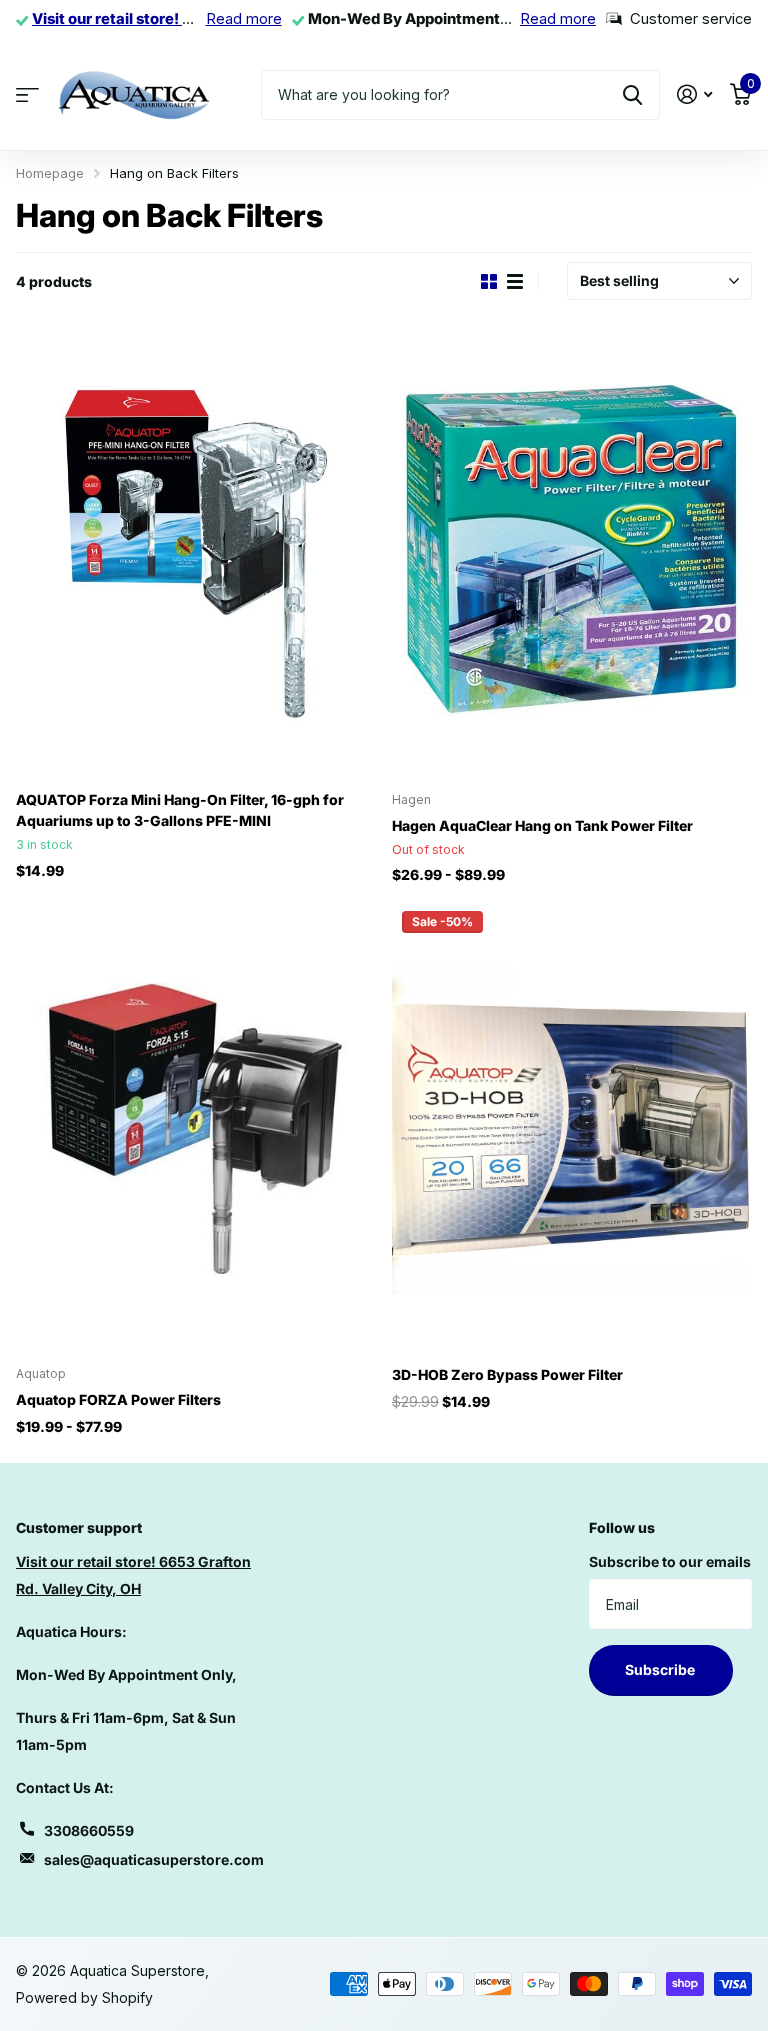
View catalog (27, 94)
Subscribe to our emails (670, 1561)
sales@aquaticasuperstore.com (154, 1859)
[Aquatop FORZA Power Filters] (196, 1126)
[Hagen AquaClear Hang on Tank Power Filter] (572, 551)
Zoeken (632, 95)
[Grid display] (489, 281)
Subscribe (661, 1669)
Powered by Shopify (84, 1997)
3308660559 (89, 1830)
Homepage (50, 173)
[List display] (515, 281)
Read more (244, 19)
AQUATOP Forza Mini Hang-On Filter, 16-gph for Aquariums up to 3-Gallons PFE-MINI (180, 810)
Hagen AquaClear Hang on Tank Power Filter (542, 825)
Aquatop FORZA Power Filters (118, 1399)
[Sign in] (694, 94)
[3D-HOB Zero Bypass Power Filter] (572, 1126)
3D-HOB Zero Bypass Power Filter (507, 1374)
